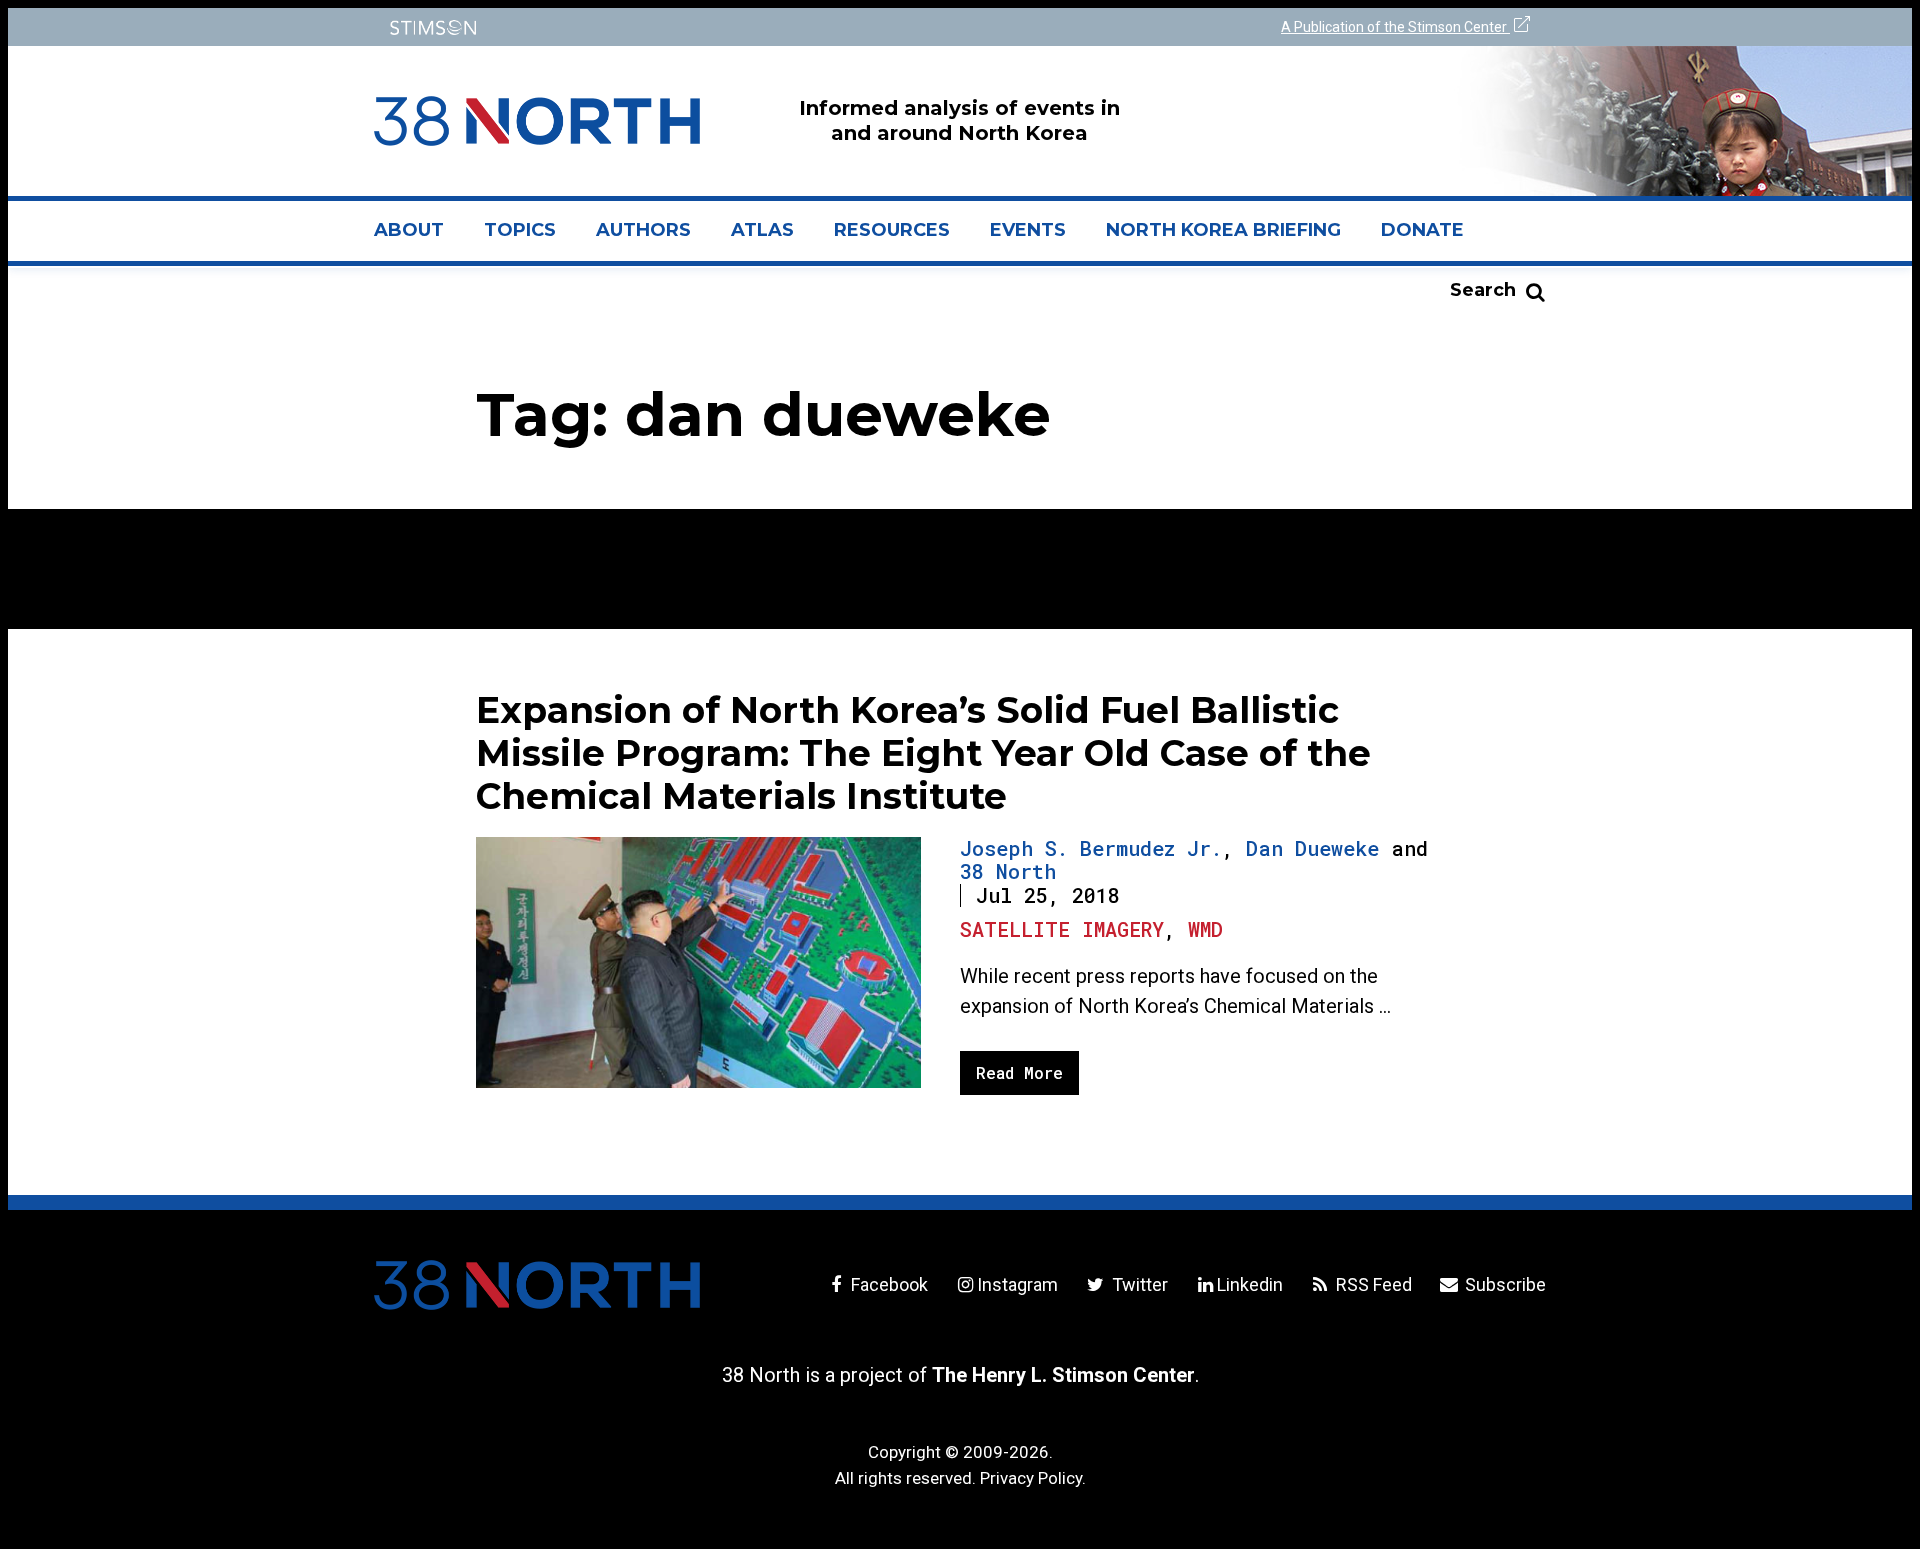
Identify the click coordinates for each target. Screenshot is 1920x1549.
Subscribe (1503, 1284)
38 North (1008, 871)
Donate (1422, 230)
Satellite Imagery (1062, 929)
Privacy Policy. (1033, 1478)
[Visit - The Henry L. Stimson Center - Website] (662, 27)
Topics (520, 230)
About (419, 238)
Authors (643, 230)
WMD (1205, 929)
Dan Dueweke (1312, 848)
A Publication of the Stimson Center (1395, 27)
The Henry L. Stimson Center (1063, 1375)
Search (1483, 290)
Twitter (1137, 1284)
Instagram (1017, 1284)
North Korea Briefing (1223, 230)
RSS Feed (1372, 1284)
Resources (892, 230)
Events (1028, 230)
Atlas (762, 230)
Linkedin (1250, 1284)
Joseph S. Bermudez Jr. (1091, 848)
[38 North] (537, 1285)
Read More (1019, 1072)
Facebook (887, 1284)
